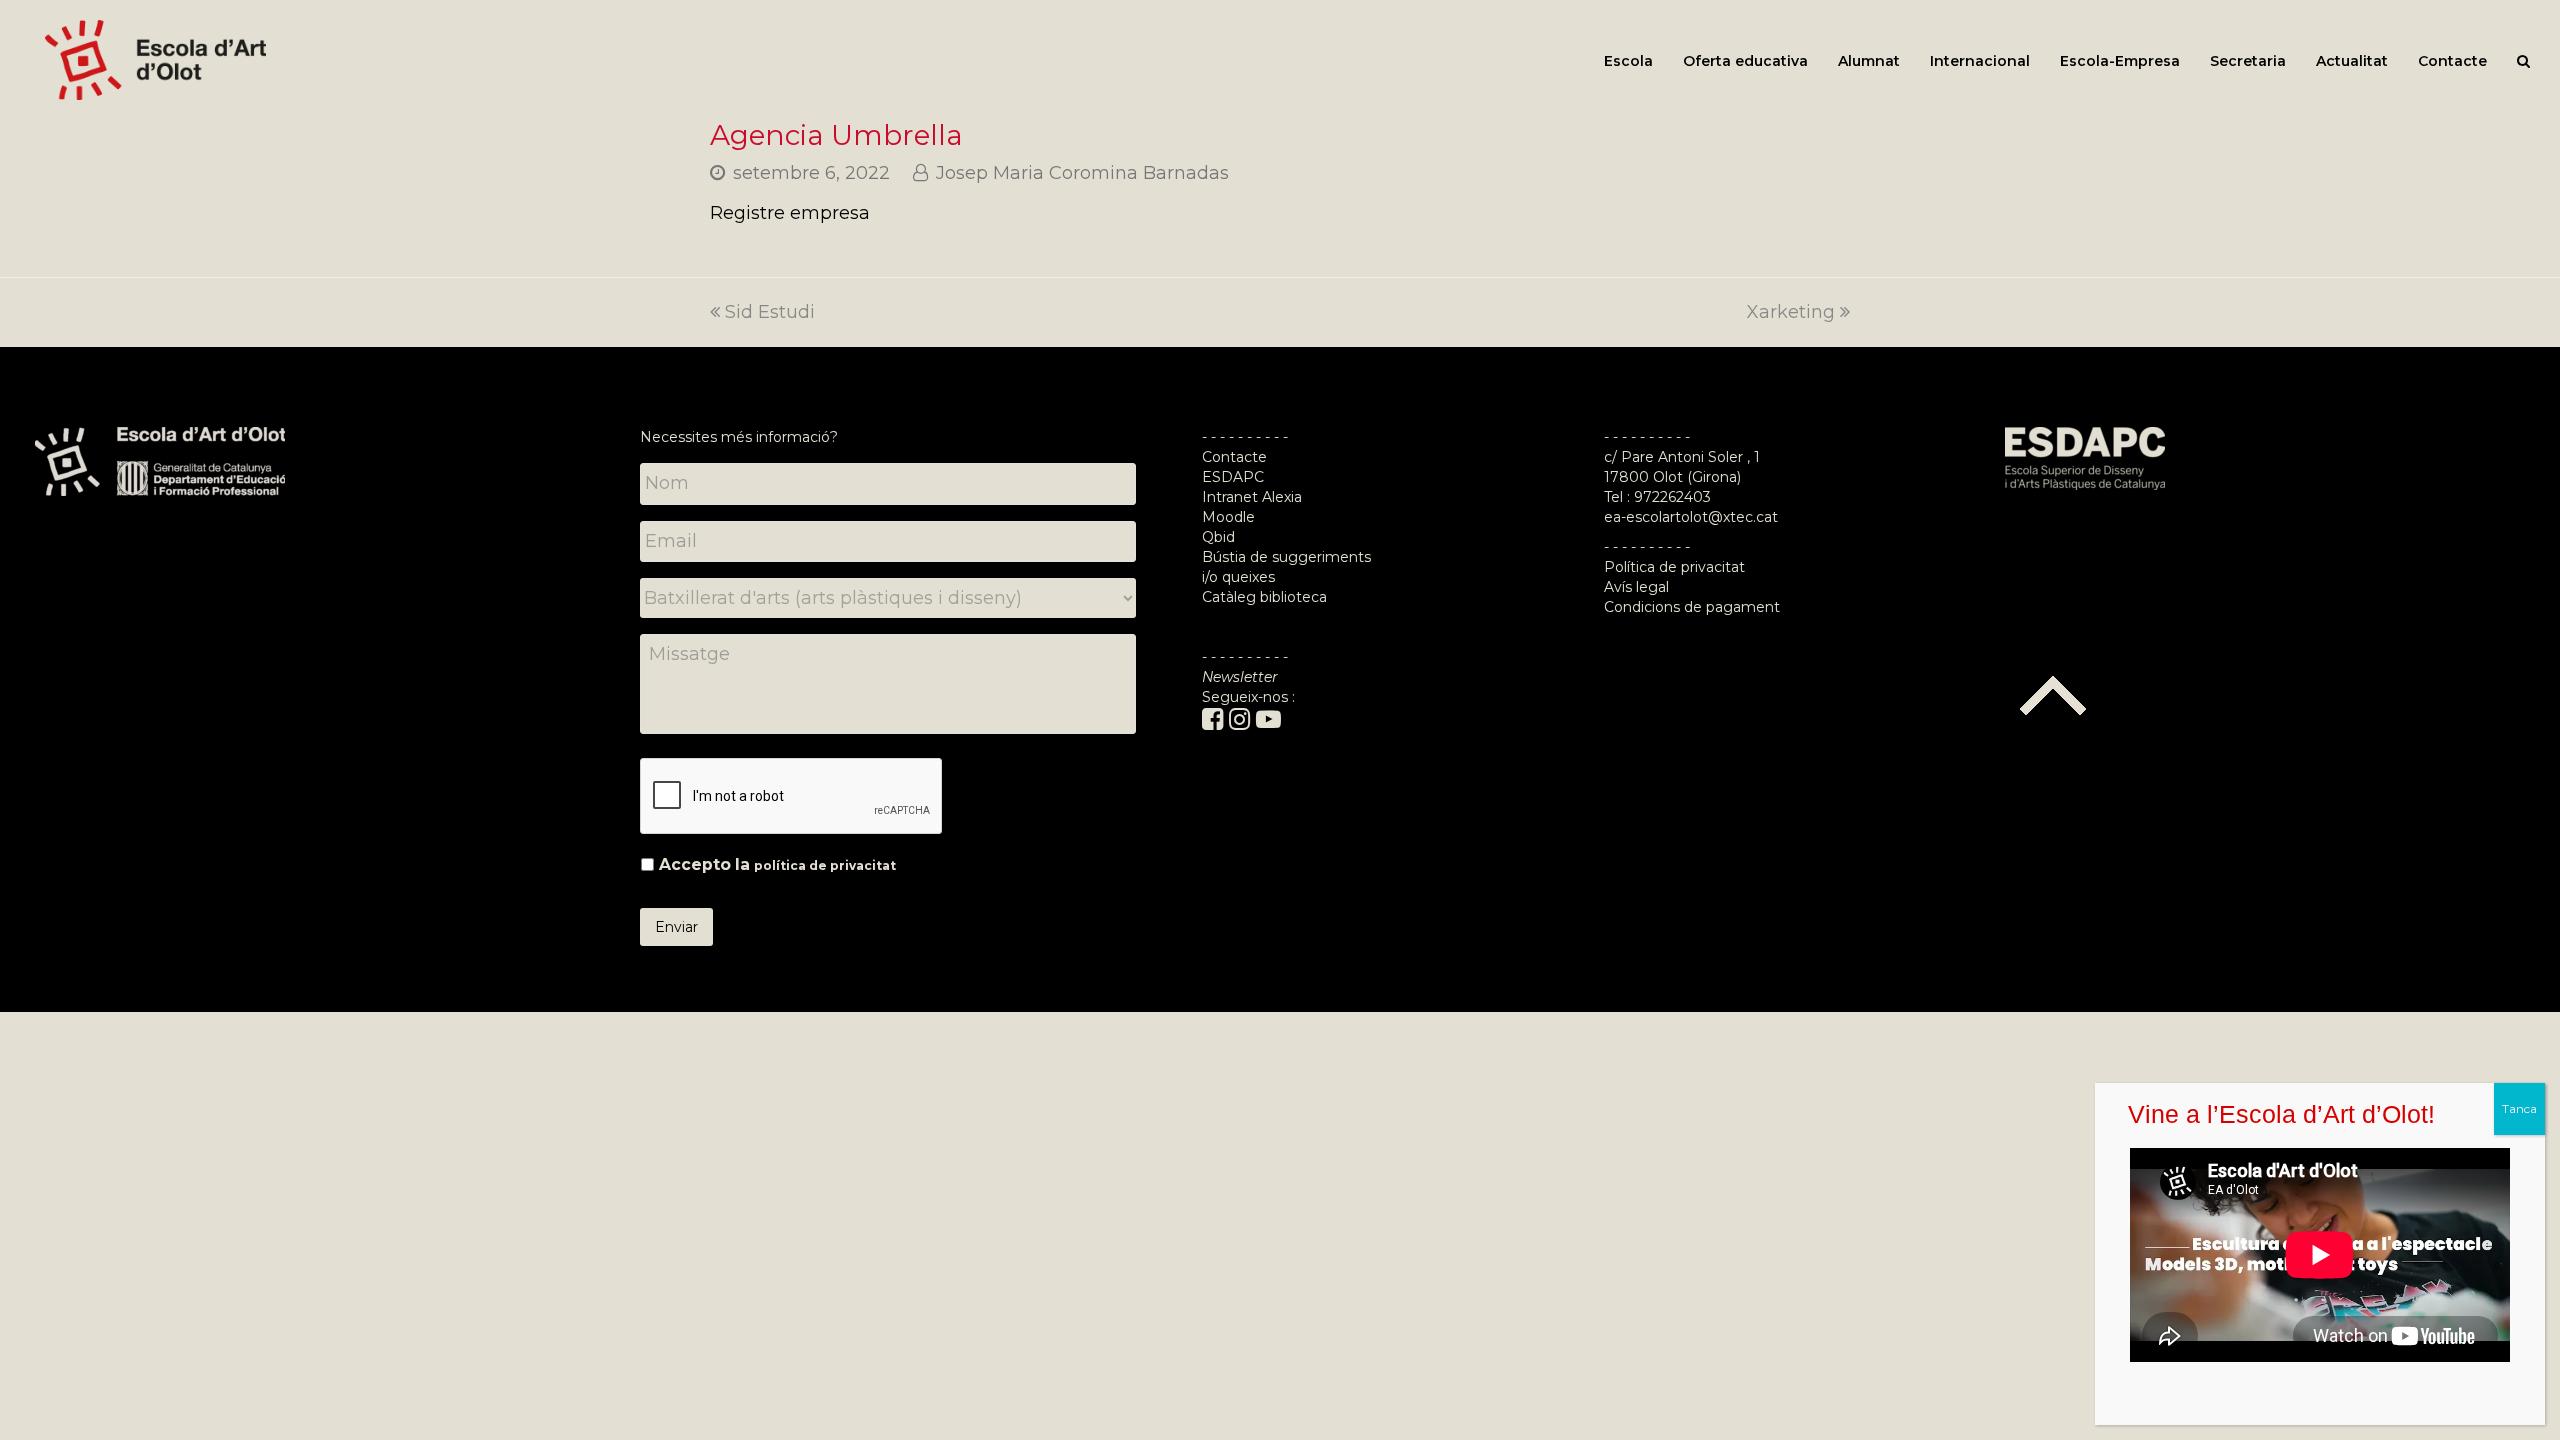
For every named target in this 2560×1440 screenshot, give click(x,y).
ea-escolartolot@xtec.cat (1691, 517)
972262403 (1672, 497)
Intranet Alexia (1252, 497)
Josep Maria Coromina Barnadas (1082, 173)
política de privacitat (825, 865)
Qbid (1218, 537)
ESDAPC (1233, 477)
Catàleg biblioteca (1264, 597)
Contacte (1234, 457)
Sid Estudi (770, 312)
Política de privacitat (1674, 567)
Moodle (1230, 517)
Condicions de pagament (1692, 607)
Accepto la (777, 864)
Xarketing (1791, 312)
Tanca (2519, 1108)
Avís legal (1636, 587)
